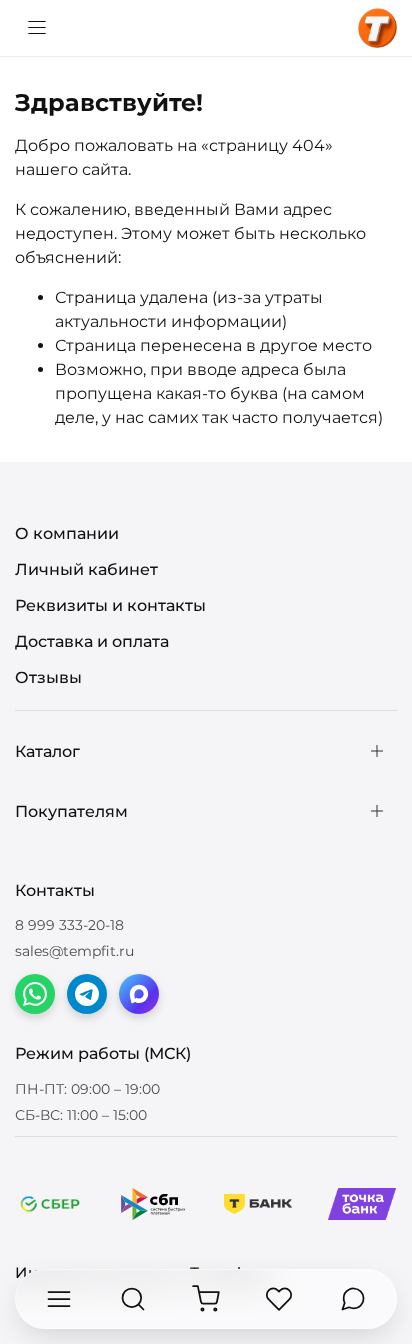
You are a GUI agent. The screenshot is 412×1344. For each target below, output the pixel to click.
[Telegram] (87, 994)
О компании (67, 533)
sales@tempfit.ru (74, 951)
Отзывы (48, 677)
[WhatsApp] (35, 994)
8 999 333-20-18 (69, 925)
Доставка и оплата (92, 641)
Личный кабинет (86, 569)
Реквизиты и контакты (110, 605)
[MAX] (139, 994)
